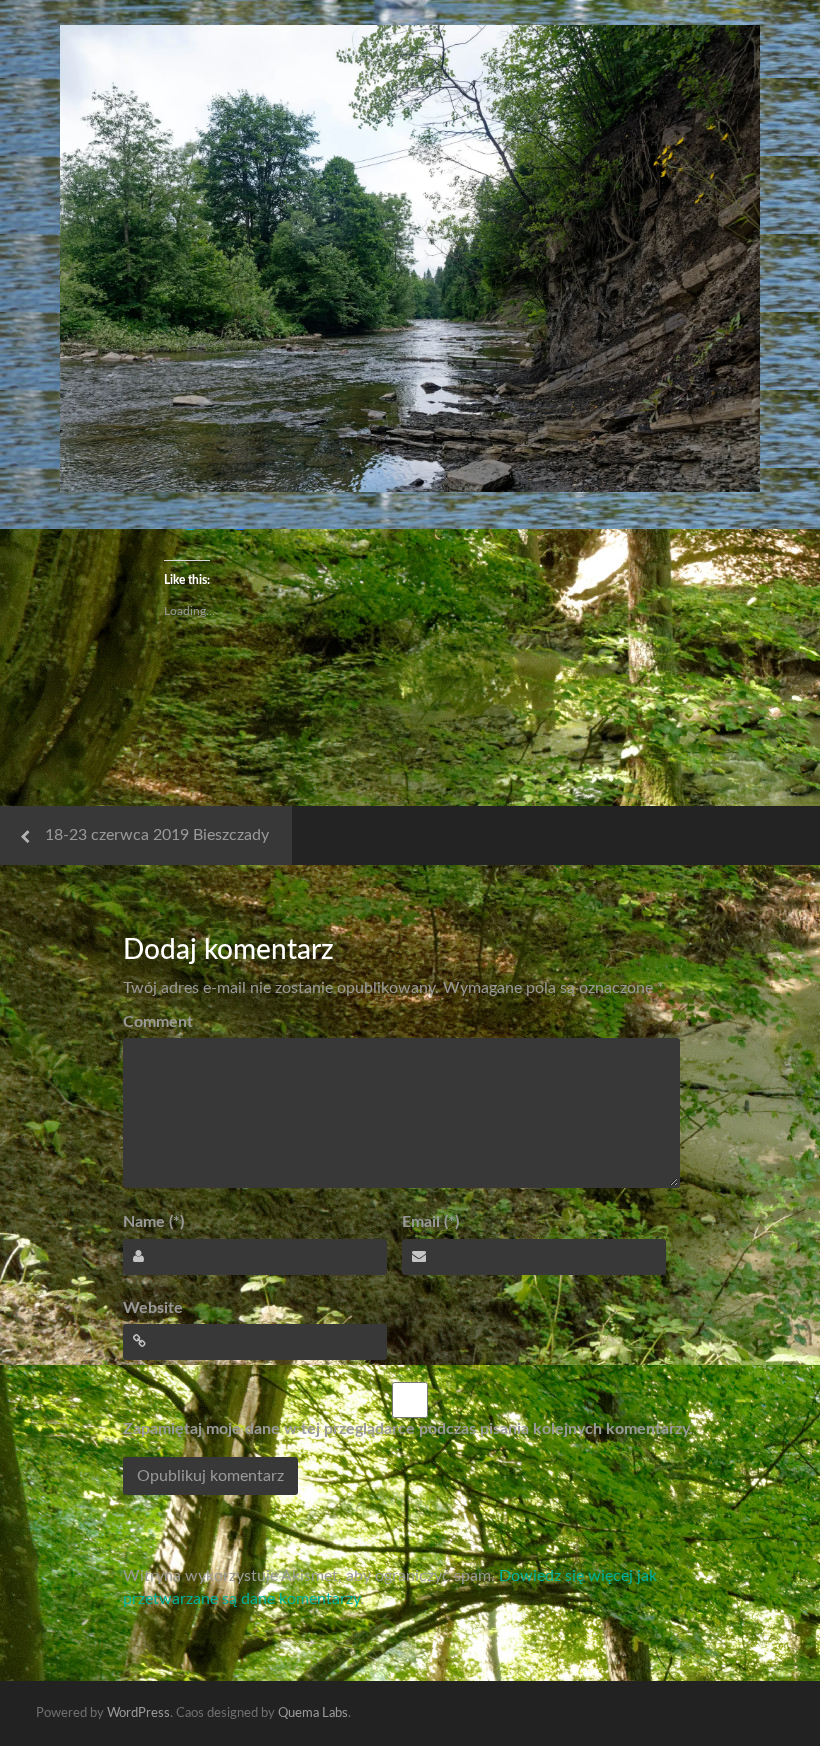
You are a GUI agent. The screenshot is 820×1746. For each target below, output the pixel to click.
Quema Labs (313, 1713)
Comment (158, 1022)
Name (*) (153, 1222)
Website (153, 1308)
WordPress (138, 1713)
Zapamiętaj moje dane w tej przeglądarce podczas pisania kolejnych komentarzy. (408, 1429)
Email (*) (430, 1222)
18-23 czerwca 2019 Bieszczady (157, 835)
